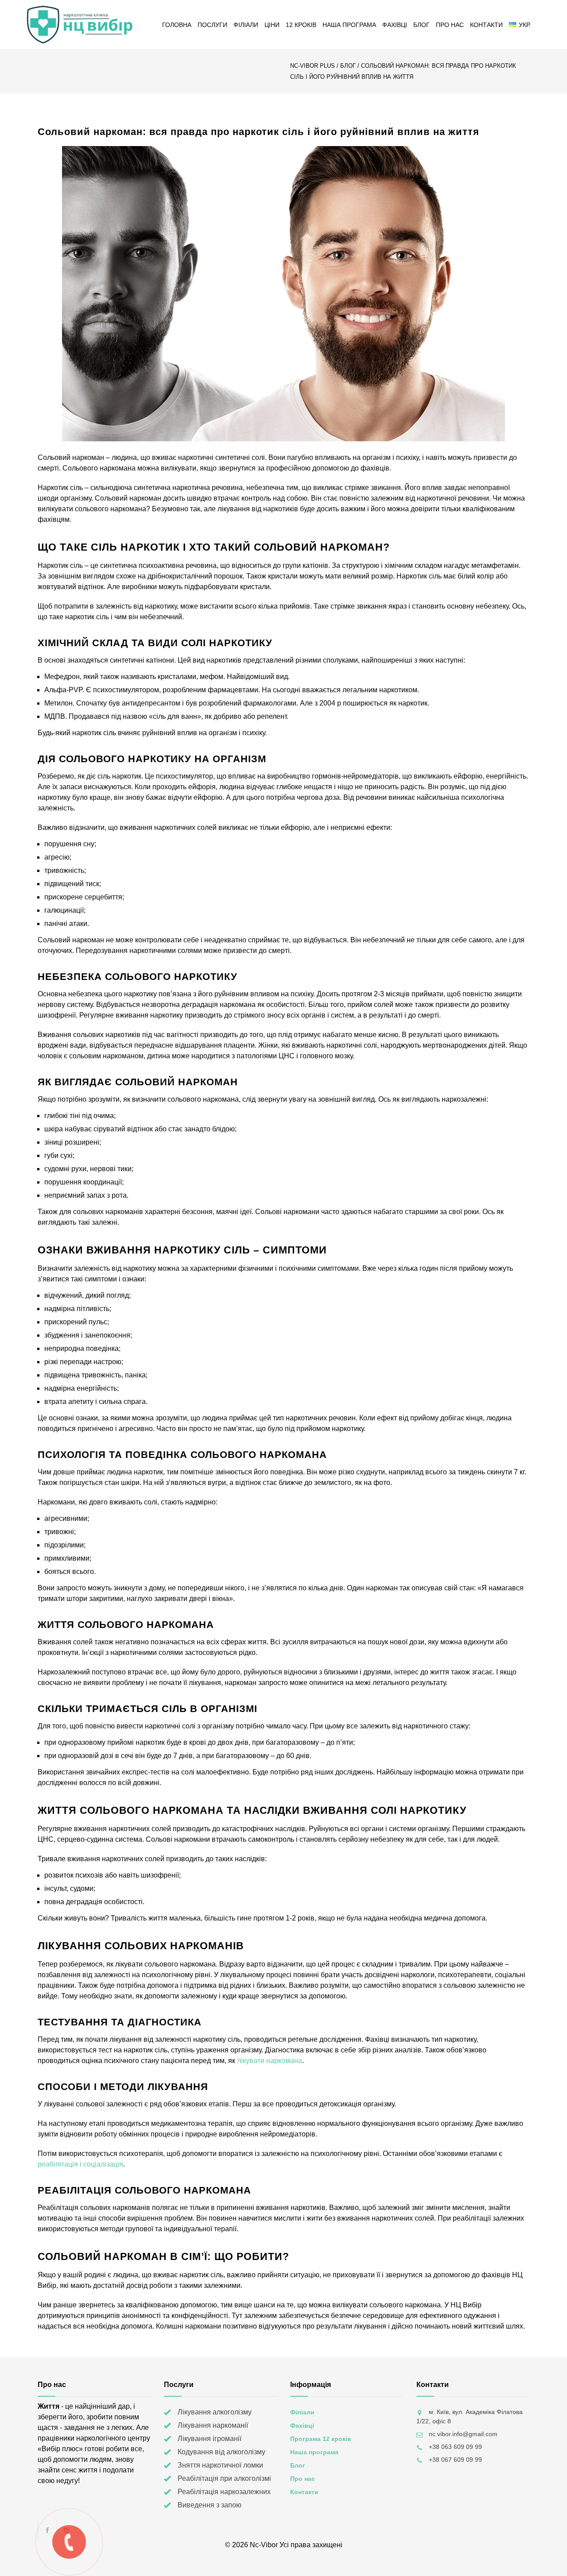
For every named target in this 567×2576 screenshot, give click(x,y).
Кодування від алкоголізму (221, 2452)
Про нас (450, 25)
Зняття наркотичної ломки (220, 2465)
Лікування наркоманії (213, 2425)
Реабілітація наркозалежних (224, 2492)
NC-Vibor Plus (313, 66)
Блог (421, 25)
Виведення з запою (210, 2505)
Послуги (212, 25)
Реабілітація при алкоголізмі (224, 2478)
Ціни (272, 25)
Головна (177, 25)
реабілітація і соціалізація (80, 2164)
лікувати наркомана (270, 2061)
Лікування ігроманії (210, 2439)
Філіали (246, 25)
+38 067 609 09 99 (455, 2460)
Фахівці (395, 25)
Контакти (486, 25)
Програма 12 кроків (321, 2439)
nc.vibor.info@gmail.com (463, 2434)
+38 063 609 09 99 (455, 2447)
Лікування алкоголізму (215, 2412)
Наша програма (349, 25)
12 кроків (301, 25)
